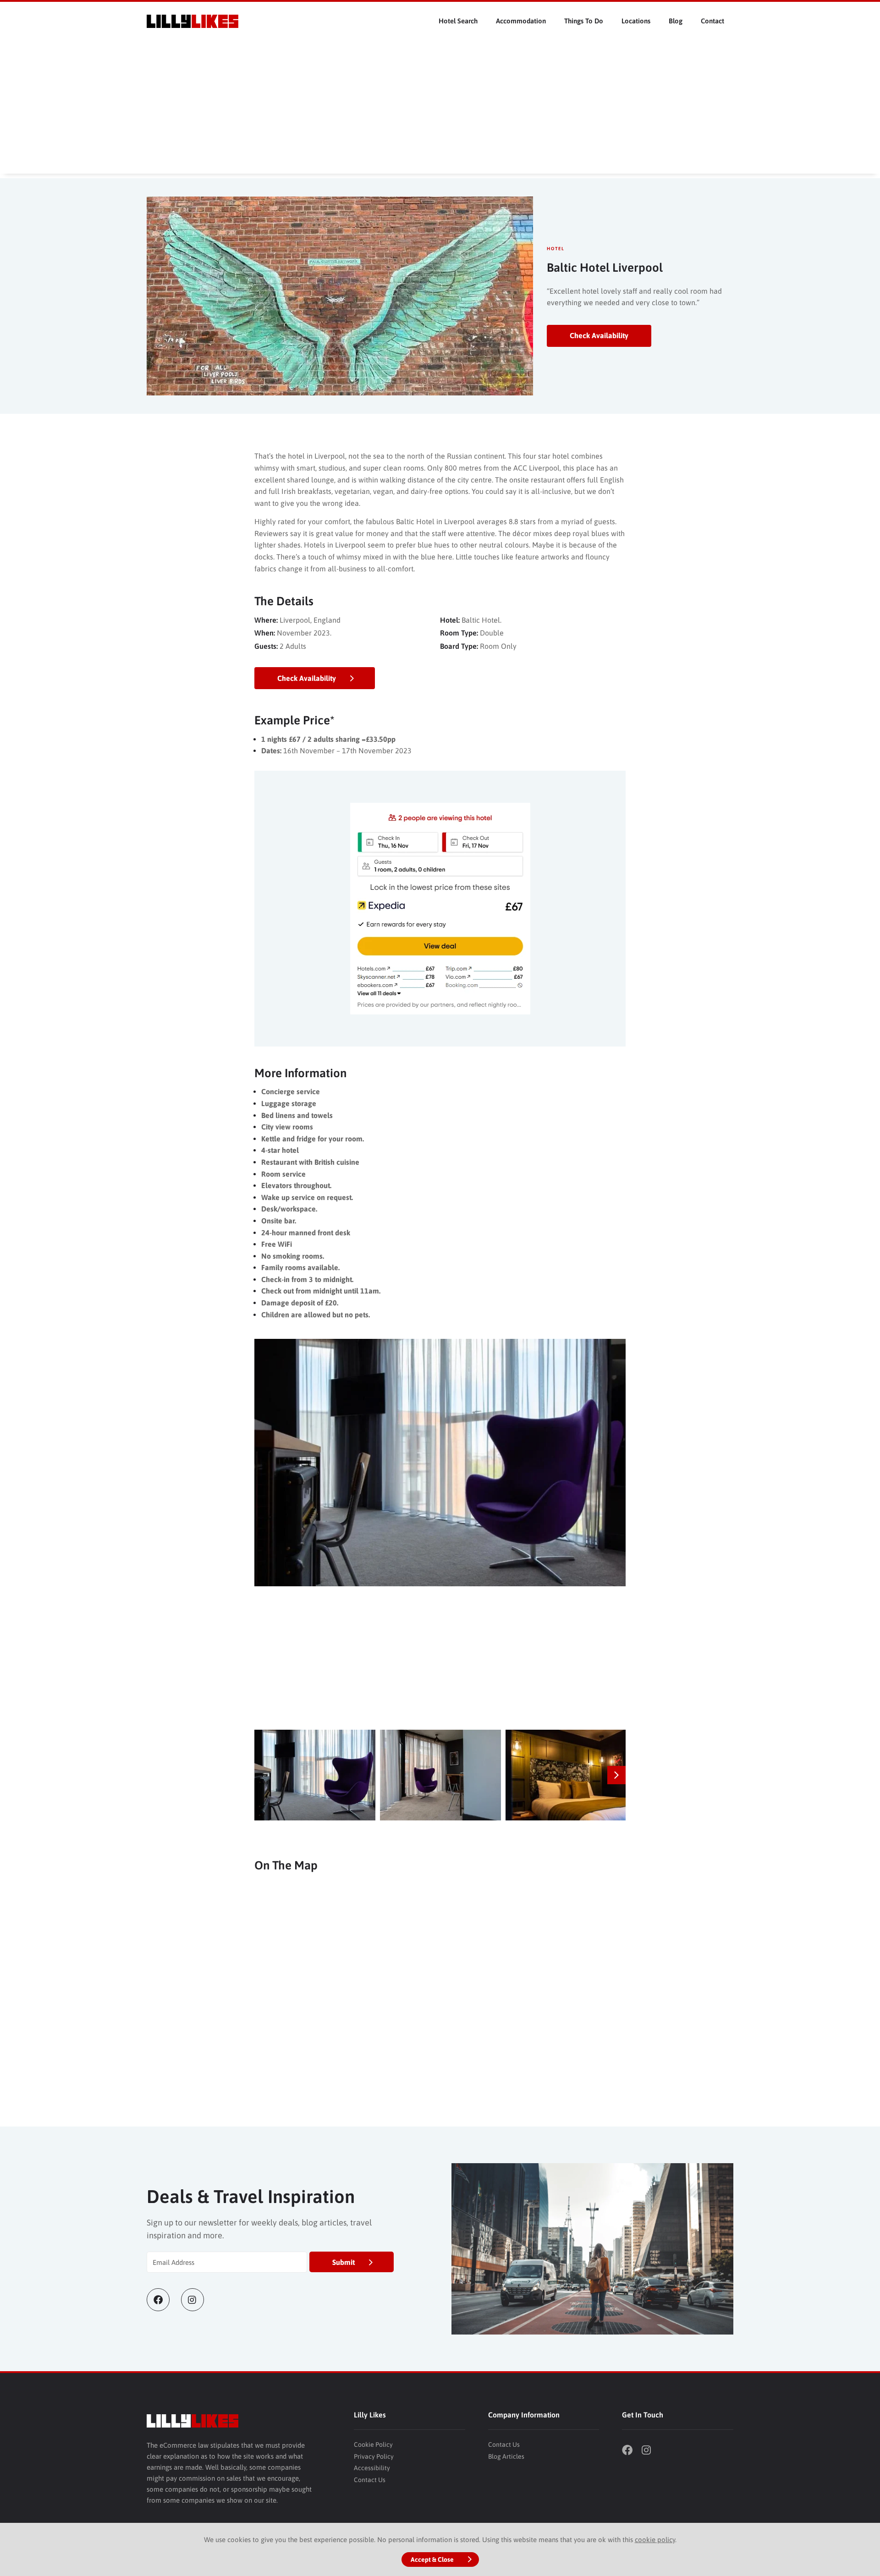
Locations (636, 21)
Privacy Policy (374, 2456)
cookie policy (655, 2540)
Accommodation (521, 21)
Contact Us (370, 2480)
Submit (344, 2262)
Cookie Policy (373, 2444)
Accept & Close (432, 2560)
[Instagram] (198, 2300)
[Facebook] (164, 2300)
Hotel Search (458, 21)
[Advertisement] (440, 110)
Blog (676, 21)
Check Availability (599, 335)
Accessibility (372, 2468)
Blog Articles (506, 2456)
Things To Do (584, 21)
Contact (712, 21)
